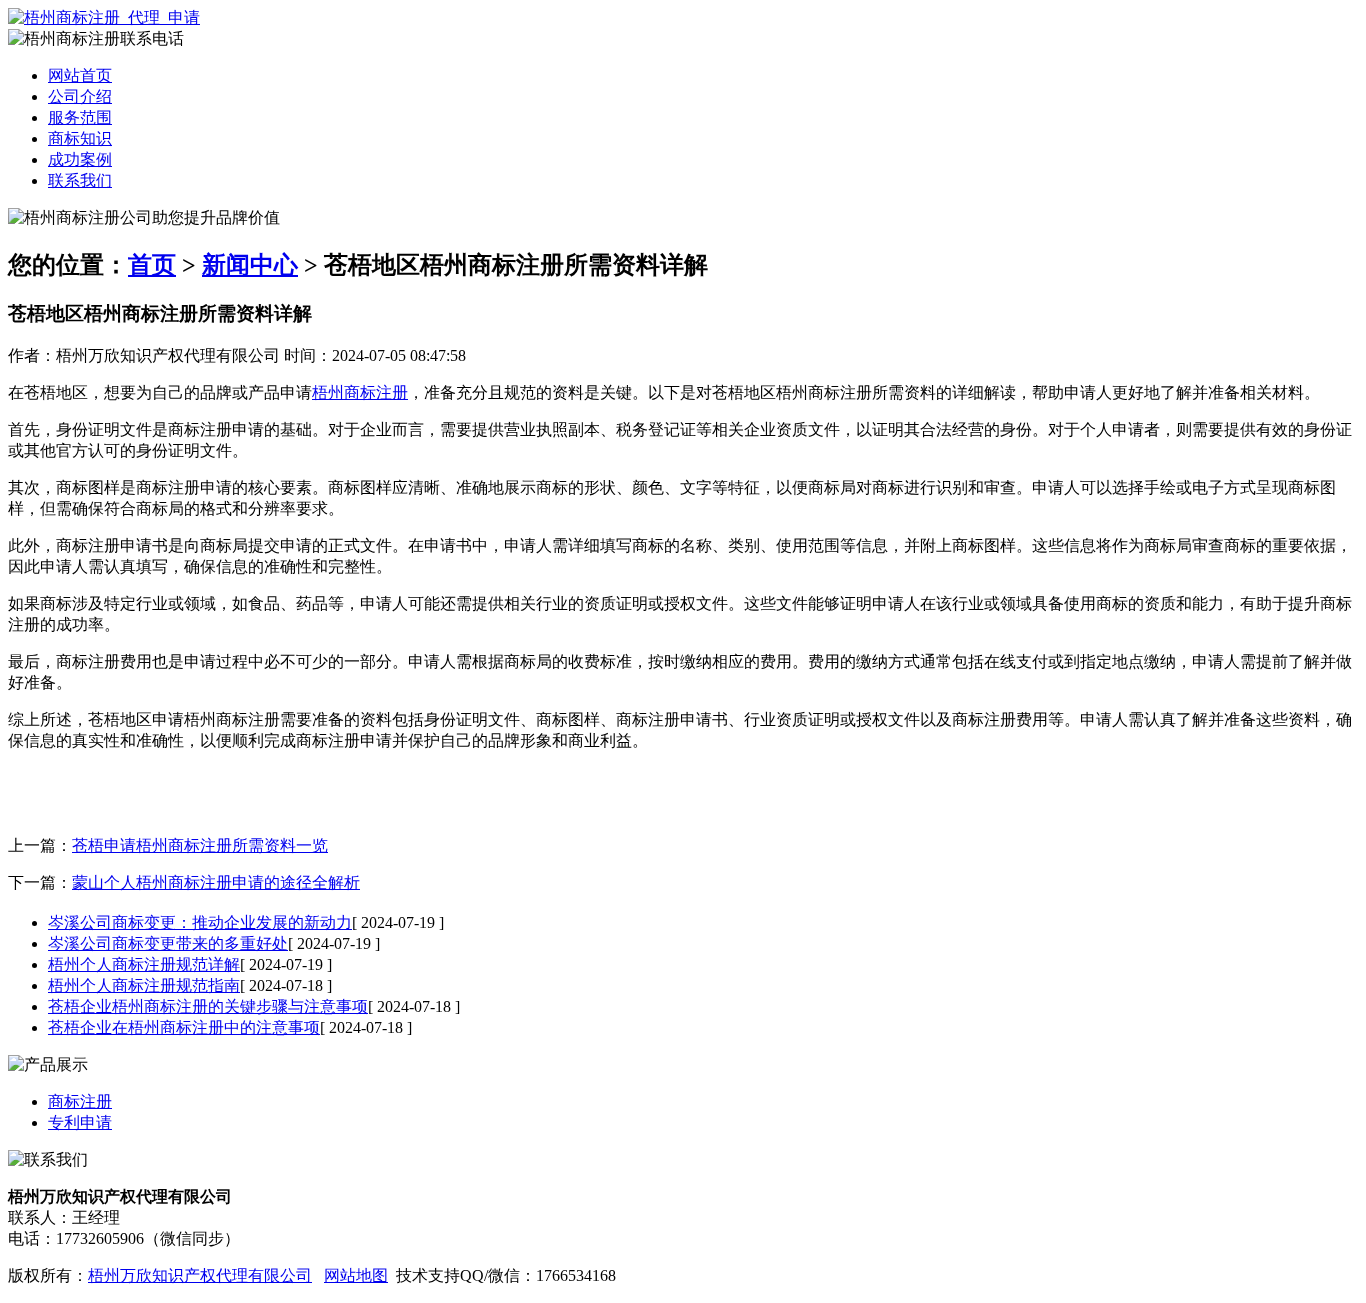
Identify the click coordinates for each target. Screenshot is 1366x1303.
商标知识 (80, 138)
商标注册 (80, 1101)
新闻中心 (250, 265)
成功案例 (80, 159)
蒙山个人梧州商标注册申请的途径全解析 (216, 882)
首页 (152, 265)
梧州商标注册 (360, 392)
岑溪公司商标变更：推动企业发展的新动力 (200, 922)
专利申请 (80, 1122)
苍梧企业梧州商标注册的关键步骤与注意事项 (208, 1006)
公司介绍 (80, 96)
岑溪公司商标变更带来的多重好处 (168, 943)
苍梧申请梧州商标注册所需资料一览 (200, 845)
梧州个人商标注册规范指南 (144, 985)
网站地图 (356, 1275)
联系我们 (80, 180)
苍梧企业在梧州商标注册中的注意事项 (184, 1027)
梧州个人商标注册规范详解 (144, 964)
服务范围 (80, 117)
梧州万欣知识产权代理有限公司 (200, 1275)
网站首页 (80, 75)
